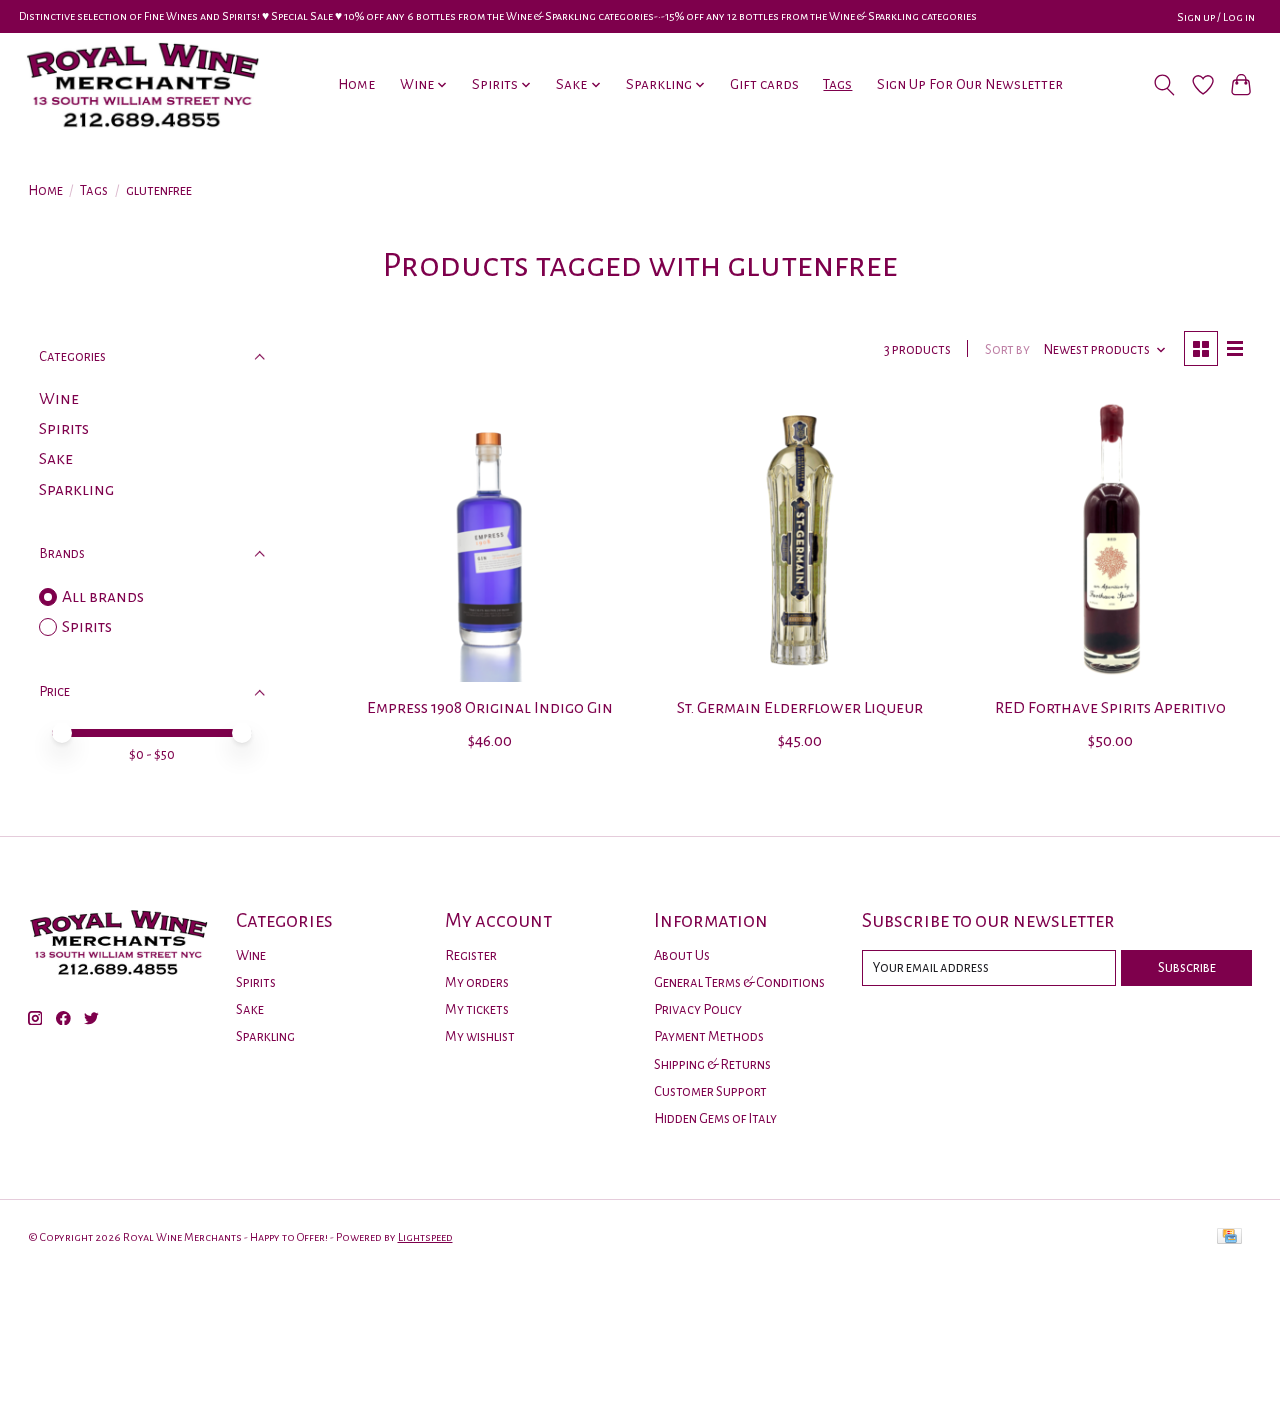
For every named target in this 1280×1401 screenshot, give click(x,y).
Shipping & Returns (712, 1064)
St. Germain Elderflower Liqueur (800, 708)
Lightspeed (425, 1237)
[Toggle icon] (1163, 85)
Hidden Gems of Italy (715, 1118)
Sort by (1007, 349)
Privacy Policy (698, 1009)
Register (471, 955)
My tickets (477, 1009)
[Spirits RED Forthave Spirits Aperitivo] (1110, 540)
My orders (477, 982)
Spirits (64, 429)
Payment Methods (709, 1036)
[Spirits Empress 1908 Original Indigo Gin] (489, 540)
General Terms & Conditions (739, 982)
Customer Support (710, 1091)
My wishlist (480, 1036)
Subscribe (1187, 967)
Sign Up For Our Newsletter (970, 84)
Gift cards (764, 84)
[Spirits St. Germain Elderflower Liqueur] (800, 540)
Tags (837, 84)
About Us (682, 955)
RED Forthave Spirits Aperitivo (1110, 708)
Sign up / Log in (1216, 17)
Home (356, 84)
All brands (103, 597)
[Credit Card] (1229, 1237)
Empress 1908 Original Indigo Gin (490, 708)
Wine (59, 399)
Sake (56, 459)
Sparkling (76, 490)
